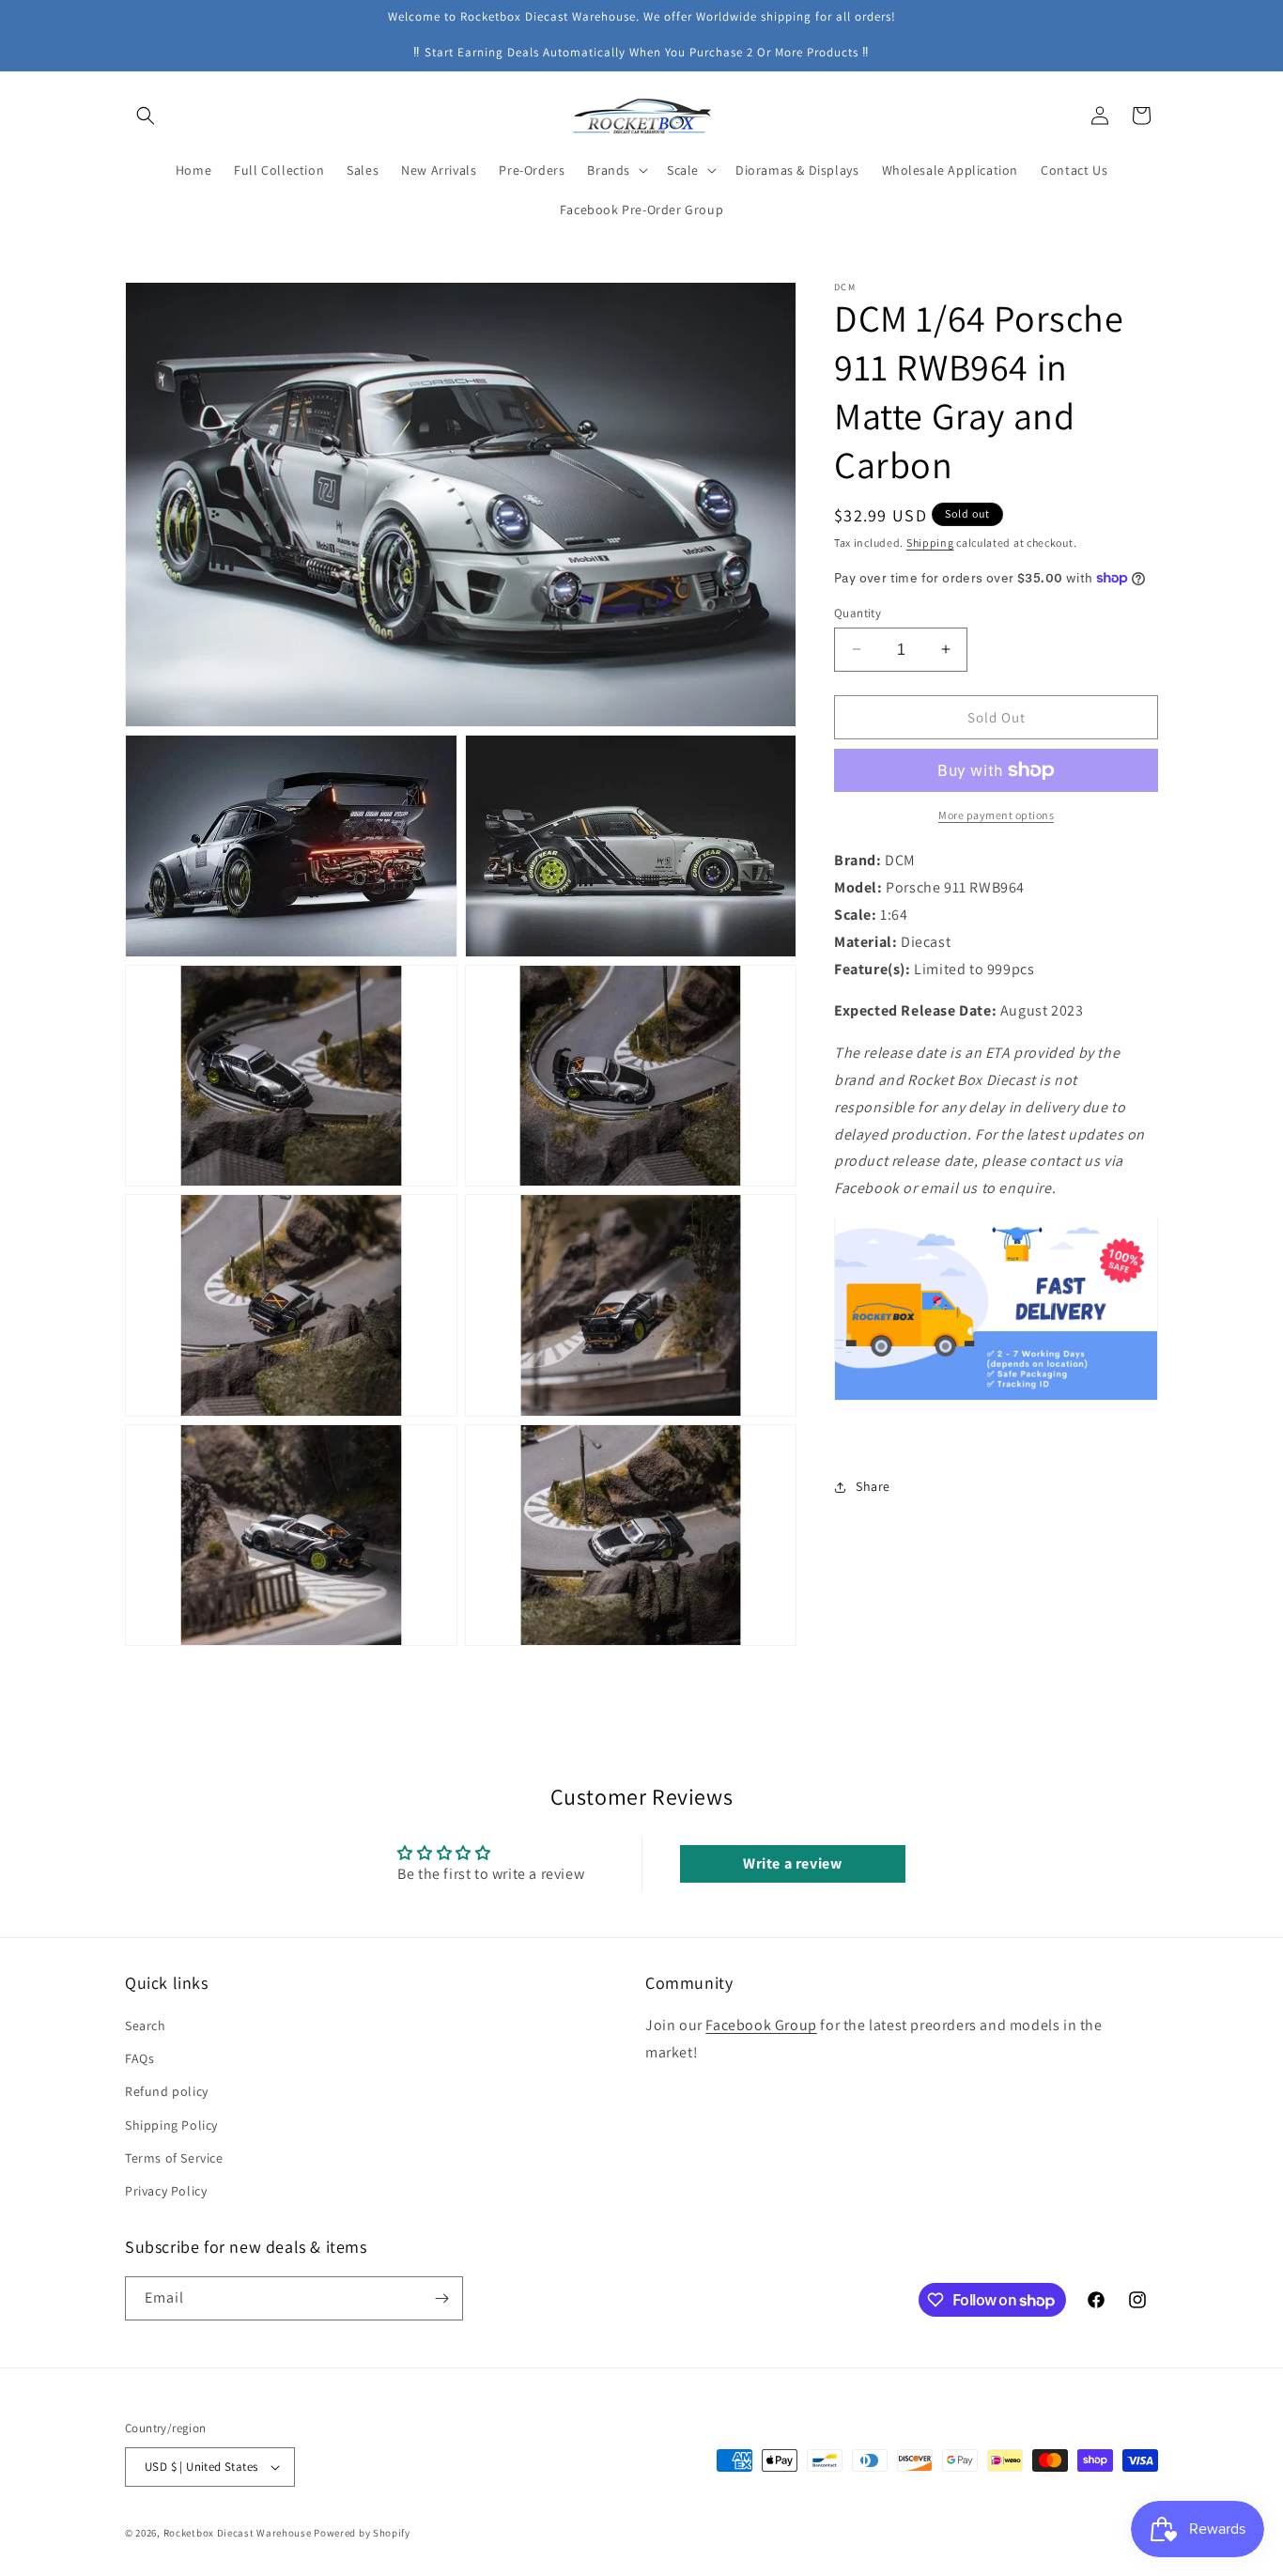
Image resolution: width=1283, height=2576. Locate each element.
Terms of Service (174, 2158)
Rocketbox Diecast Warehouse (238, 2533)
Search (146, 2025)
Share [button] (873, 1486)
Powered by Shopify (362, 2533)
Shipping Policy (171, 2125)
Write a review (792, 1863)
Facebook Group (761, 2025)
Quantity (858, 612)
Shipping (930, 543)
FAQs (139, 2058)
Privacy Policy (166, 2191)
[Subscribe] (441, 2298)
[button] (146, 116)
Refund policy (167, 2091)
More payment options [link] (996, 815)
